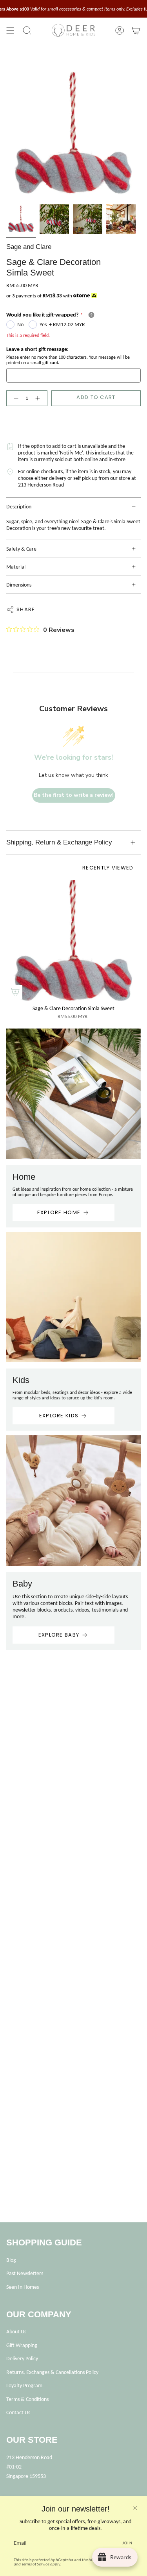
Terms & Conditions (27, 2399)
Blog (11, 2260)
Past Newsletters (25, 2273)
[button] (27, 30)
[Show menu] (10, 30)
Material (16, 567)
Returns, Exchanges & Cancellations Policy (52, 2372)
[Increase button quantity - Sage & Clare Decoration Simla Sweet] (39, 398)
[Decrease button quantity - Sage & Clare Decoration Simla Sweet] (15, 398)
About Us (16, 2332)
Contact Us (18, 2412)
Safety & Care (21, 549)
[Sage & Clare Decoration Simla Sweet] (73, 940)
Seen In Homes (23, 2287)
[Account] (120, 30)
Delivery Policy (22, 2359)
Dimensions (19, 585)
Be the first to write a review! (74, 795)
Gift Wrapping (22, 2345)
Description (19, 507)
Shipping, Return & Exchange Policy (59, 842)
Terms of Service (35, 2564)
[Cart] (136, 30)
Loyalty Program (24, 2385)
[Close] (135, 2508)
